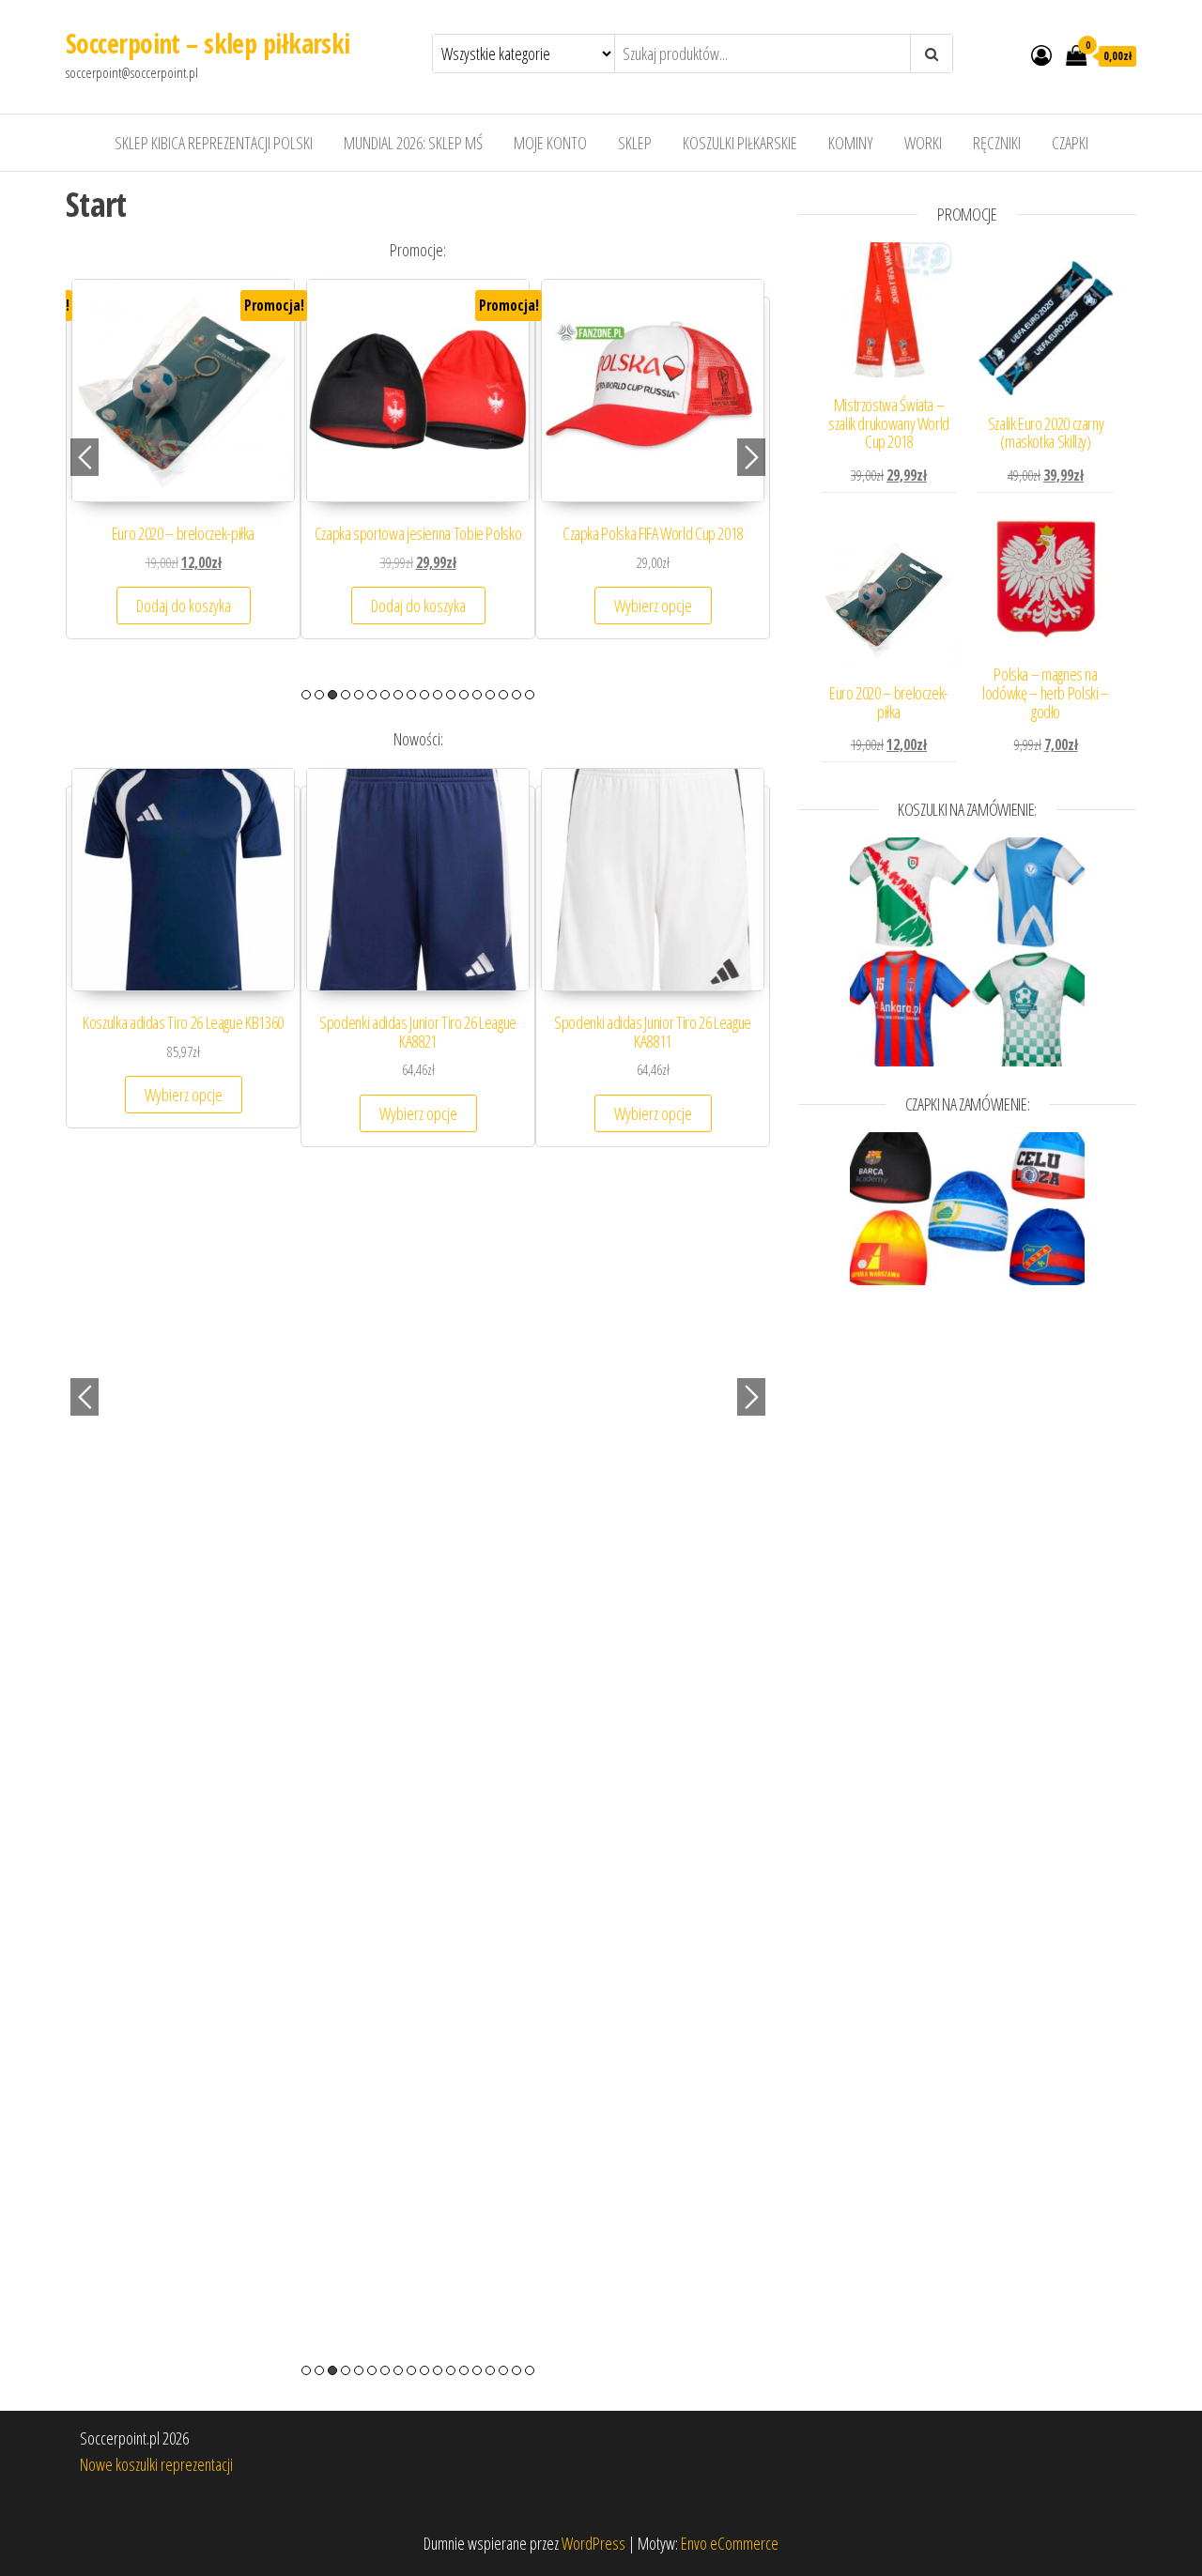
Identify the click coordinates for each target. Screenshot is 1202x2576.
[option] (183, 477)
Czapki (1070, 143)
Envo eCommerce (730, 2543)
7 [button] (385, 695)
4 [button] (346, 695)
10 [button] (424, 695)
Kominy (851, 143)
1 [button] (306, 695)
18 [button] (530, 695)
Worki (923, 143)
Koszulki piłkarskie (740, 143)
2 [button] (319, 695)
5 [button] (359, 695)
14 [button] (477, 695)
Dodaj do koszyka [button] (653, 624)
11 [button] (438, 695)
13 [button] (464, 695)
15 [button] (490, 695)
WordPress (593, 2543)
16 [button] (503, 695)
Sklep (635, 143)
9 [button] (411, 695)
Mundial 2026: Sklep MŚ (413, 143)
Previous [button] (85, 457)
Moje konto (550, 143)
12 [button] (451, 695)
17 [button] (516, 695)
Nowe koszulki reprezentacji (156, 2464)
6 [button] (372, 695)
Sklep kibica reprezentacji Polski (214, 143)
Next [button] (751, 457)
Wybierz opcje (184, 624)
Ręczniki (997, 143)
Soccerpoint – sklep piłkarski (208, 43)
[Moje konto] (1041, 54)
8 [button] (398, 695)
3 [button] (332, 695)
